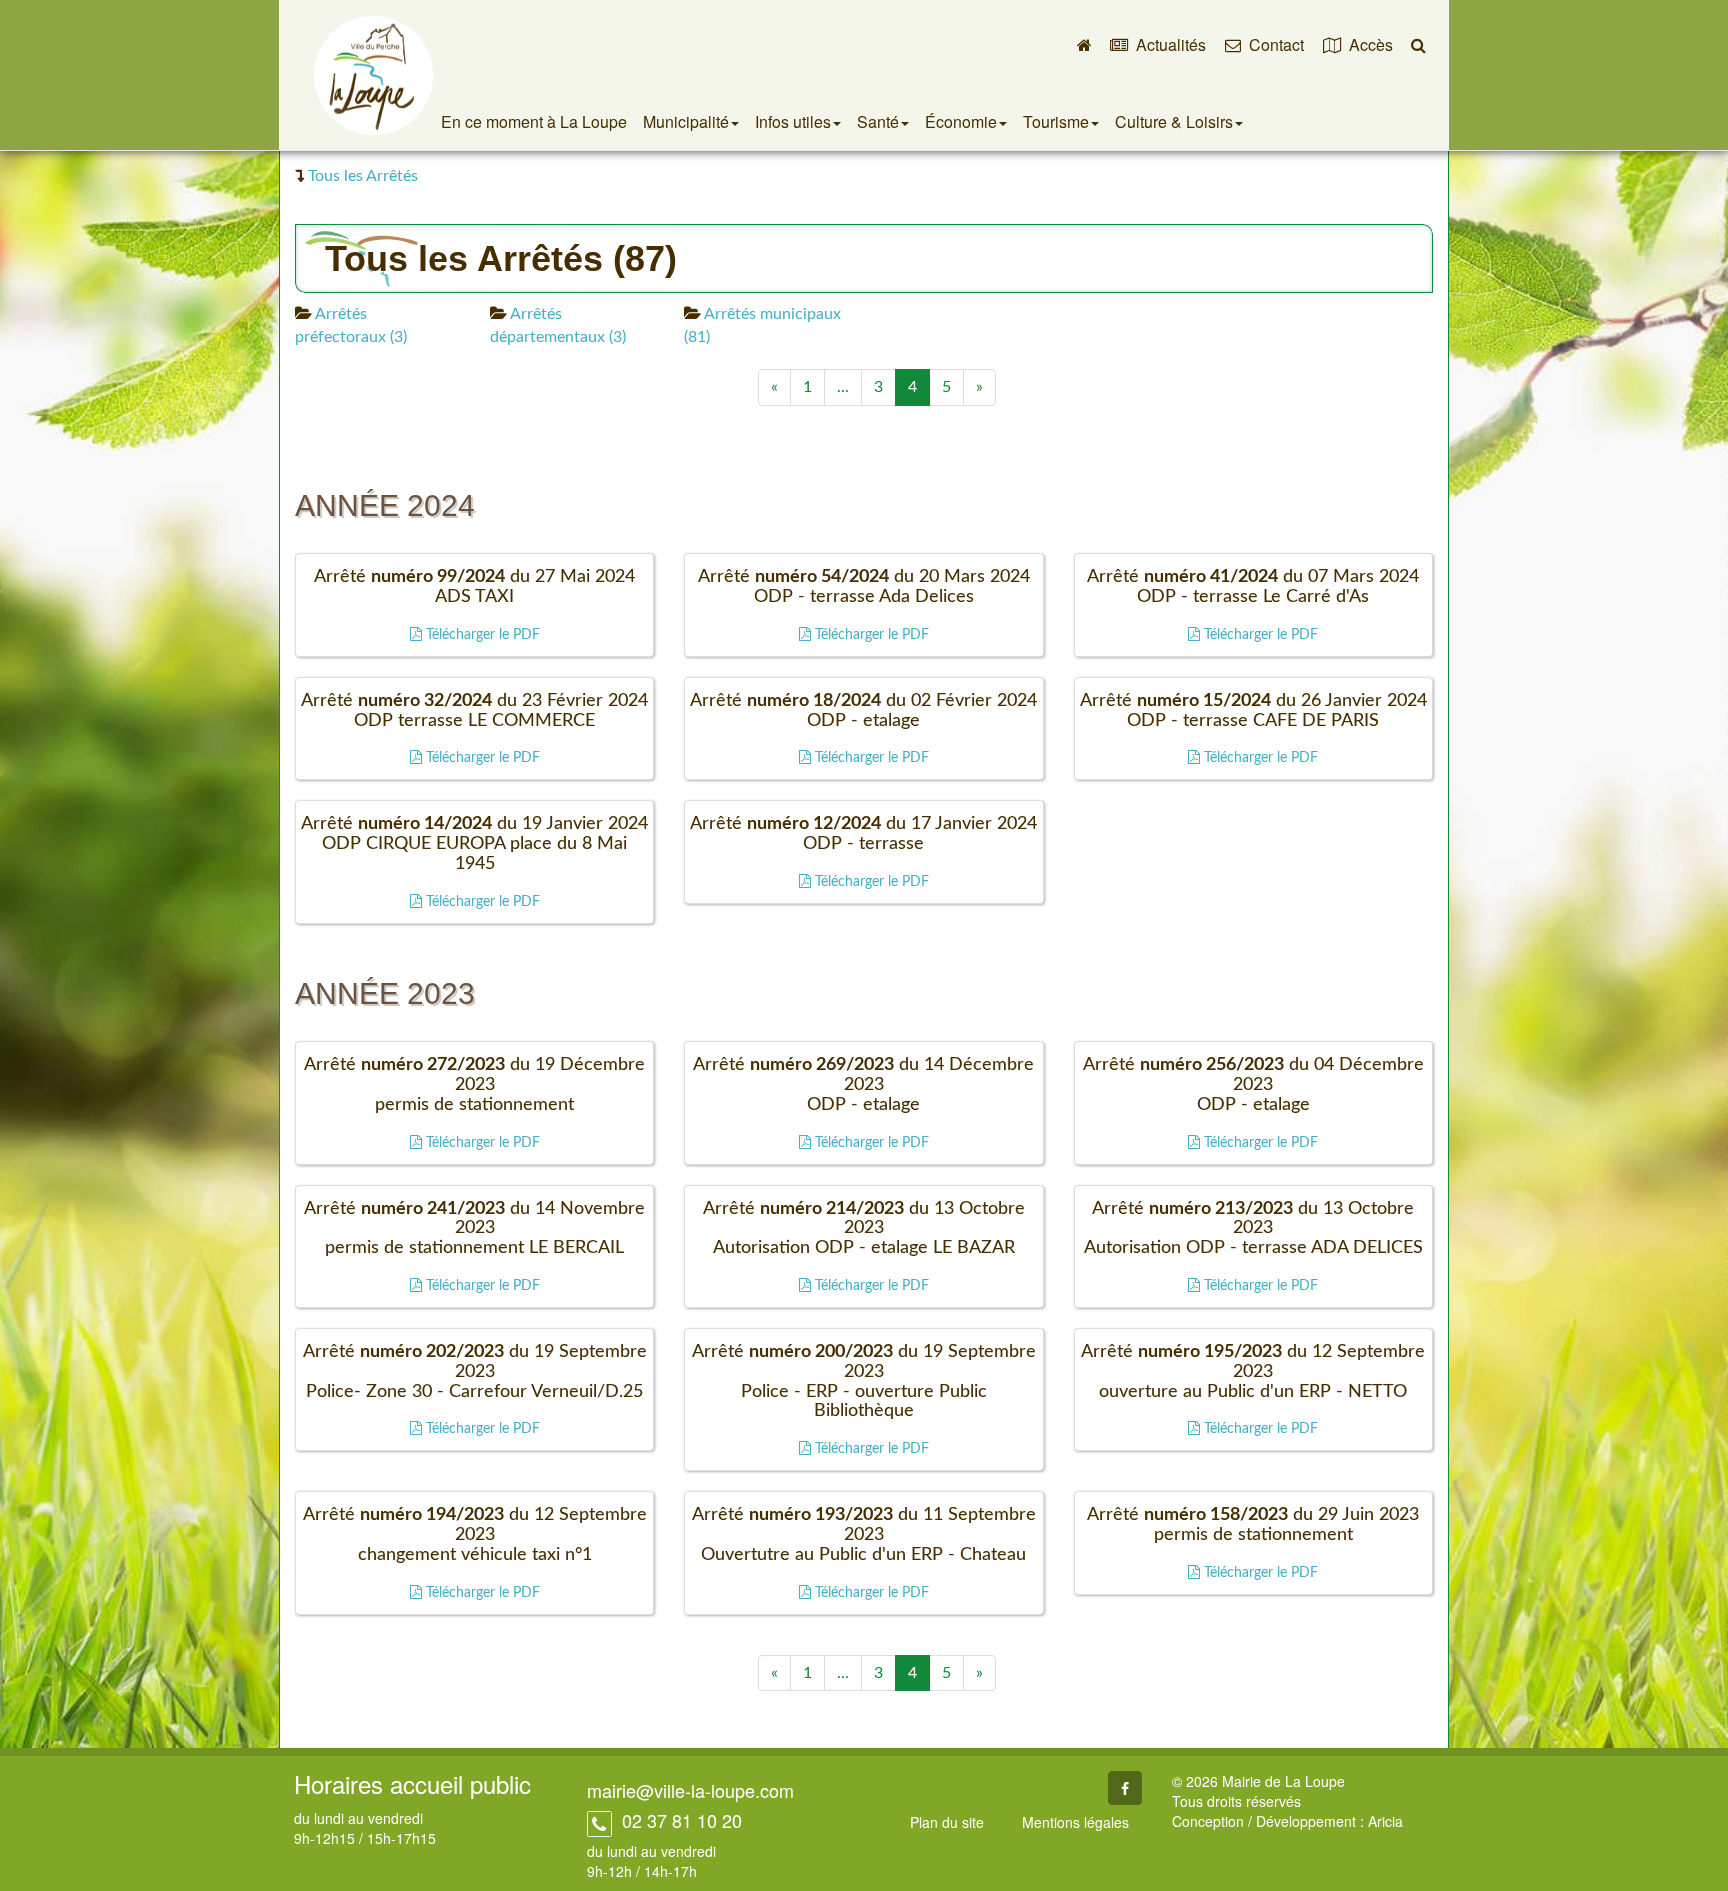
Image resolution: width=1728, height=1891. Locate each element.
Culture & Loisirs (1174, 121)
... (843, 387)
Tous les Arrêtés (363, 176)
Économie (961, 121)
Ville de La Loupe (373, 75)
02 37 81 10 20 (679, 1820)
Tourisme (1056, 121)
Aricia (1385, 1821)
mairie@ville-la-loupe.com (690, 1790)
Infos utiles (793, 121)
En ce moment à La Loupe (534, 121)
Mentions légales (1075, 1822)
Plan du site (947, 1822)
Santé (878, 121)
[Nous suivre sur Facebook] (1125, 1788)
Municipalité (686, 121)
